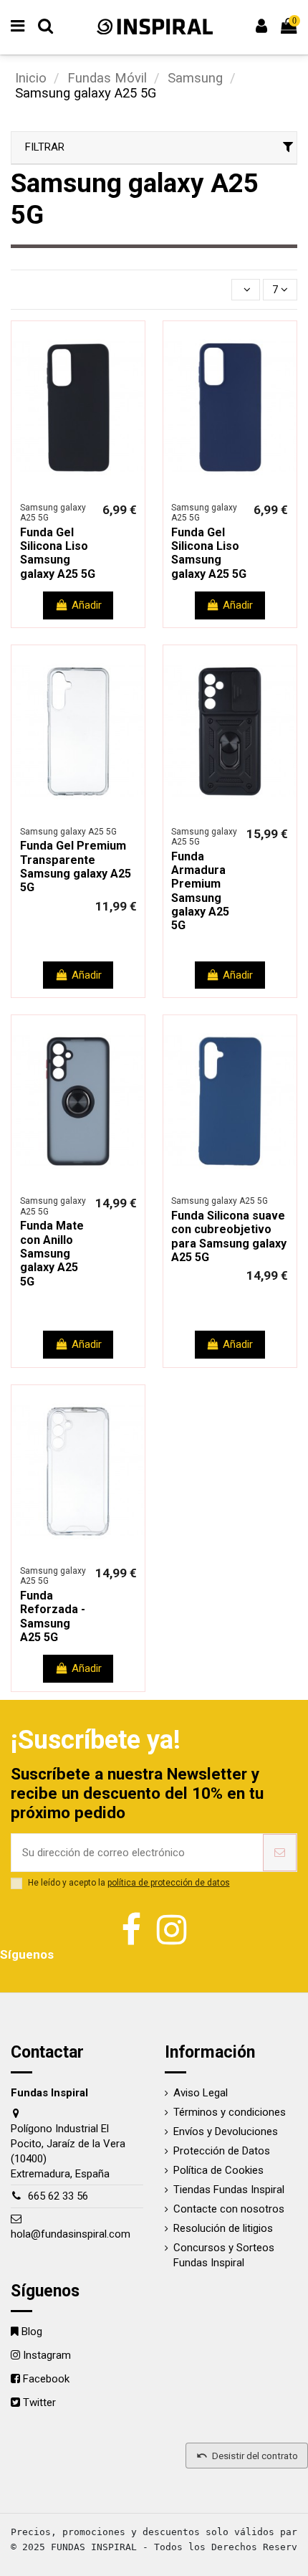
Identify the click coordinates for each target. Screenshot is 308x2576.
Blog (32, 2332)
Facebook (46, 2379)
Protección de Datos (222, 2151)
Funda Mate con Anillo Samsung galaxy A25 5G (52, 1254)
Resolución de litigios (223, 2228)
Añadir (87, 605)
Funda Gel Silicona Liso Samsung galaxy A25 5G (58, 553)
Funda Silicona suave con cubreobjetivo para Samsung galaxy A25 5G (229, 1236)
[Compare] (67, 489)
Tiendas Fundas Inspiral (229, 2190)
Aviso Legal (201, 2093)
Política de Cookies (218, 2170)
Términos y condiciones (230, 2112)
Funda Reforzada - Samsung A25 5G (53, 1616)
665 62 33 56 (58, 2196)
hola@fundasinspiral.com (71, 2234)
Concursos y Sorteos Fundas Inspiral (224, 2255)
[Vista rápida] (89, 489)
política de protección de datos (169, 1883)
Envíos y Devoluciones (226, 2131)
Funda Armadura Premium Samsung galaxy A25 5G (200, 891)
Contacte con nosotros (229, 2209)
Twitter (39, 2402)
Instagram (47, 2355)
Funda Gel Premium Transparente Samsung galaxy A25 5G (76, 866)
